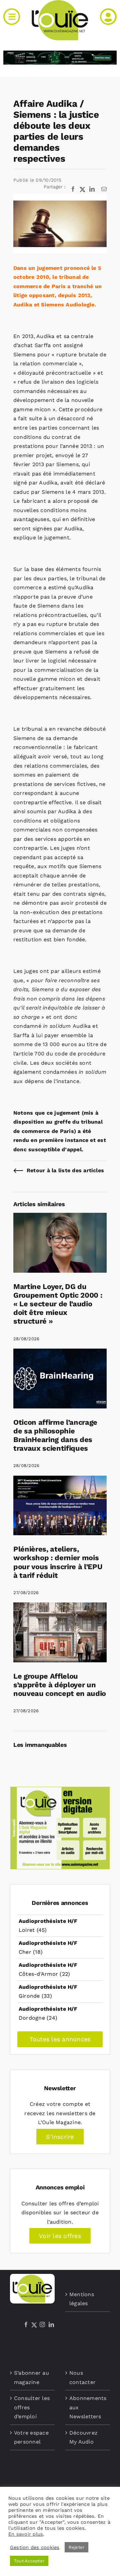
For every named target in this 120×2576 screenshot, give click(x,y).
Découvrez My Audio (83, 2437)
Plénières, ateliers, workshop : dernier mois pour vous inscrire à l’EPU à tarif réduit (58, 1562)
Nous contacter (82, 2378)
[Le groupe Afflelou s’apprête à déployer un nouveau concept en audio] (60, 1607)
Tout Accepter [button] (29, 2561)
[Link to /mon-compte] (108, 17)
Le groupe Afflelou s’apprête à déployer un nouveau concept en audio (60, 1685)
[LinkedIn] (51, 2324)
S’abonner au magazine (31, 2378)
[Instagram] (42, 2324)
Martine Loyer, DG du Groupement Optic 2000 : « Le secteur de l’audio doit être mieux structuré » (58, 1304)
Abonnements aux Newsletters (88, 2407)
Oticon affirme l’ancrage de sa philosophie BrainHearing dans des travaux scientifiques (55, 1435)
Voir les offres (60, 2236)
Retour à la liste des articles (65, 1170)
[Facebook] (26, 2324)
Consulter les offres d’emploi (32, 2407)
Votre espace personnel (31, 2437)
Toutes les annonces (60, 2039)
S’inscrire (60, 2137)
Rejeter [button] (77, 2547)
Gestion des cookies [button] (35, 2547)
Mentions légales (82, 2299)
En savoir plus (26, 2534)
